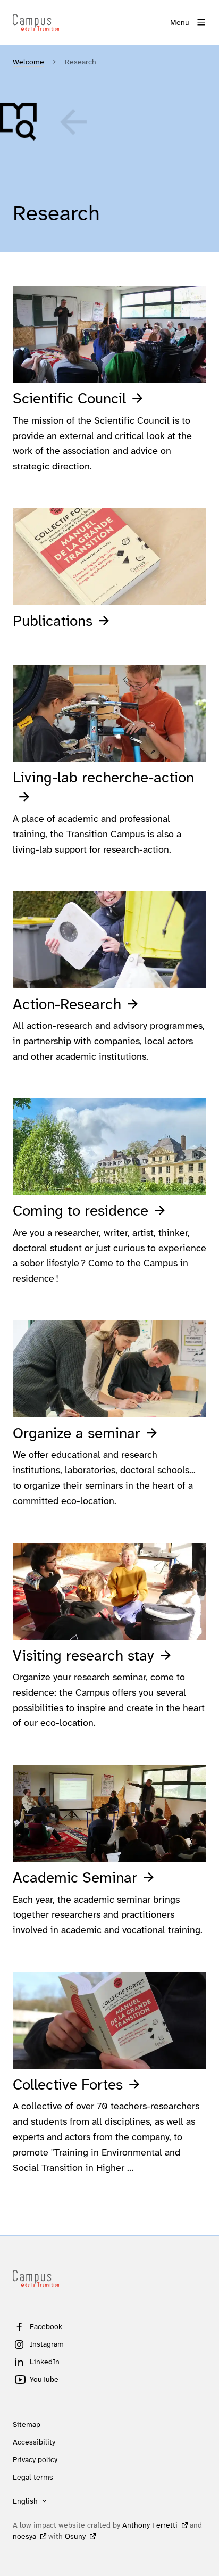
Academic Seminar (75, 1877)
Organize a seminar (77, 1433)
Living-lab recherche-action (103, 777)
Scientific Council (69, 398)
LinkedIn (45, 2362)
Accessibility (34, 2442)
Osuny (75, 2536)
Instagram (47, 2344)
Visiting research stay (83, 1656)
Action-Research (67, 1004)
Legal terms (33, 2477)
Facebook (46, 2326)
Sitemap (27, 2424)
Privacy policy (35, 2459)
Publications (53, 621)
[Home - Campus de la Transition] (36, 22)
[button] (45, 122)
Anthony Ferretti (150, 2525)
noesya (24, 2536)
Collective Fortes (68, 2084)
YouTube (44, 2379)
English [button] (25, 2501)
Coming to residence (81, 1211)
